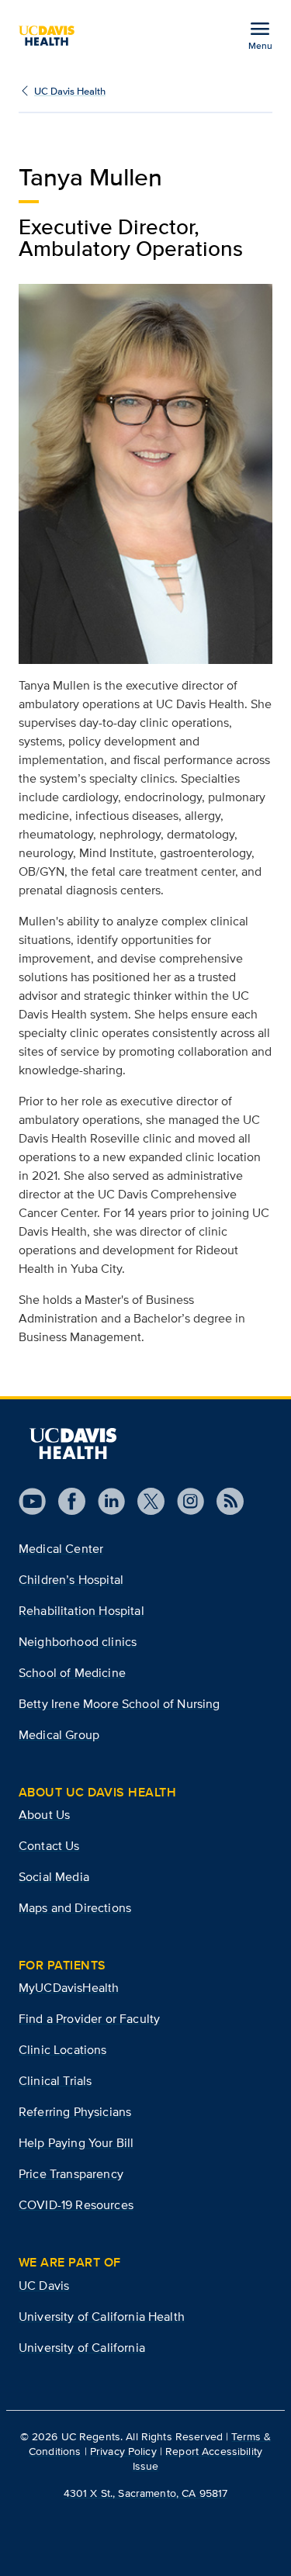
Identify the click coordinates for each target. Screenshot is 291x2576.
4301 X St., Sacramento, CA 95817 (145, 2493)
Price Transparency (71, 2174)
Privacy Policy (123, 2451)
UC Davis (44, 2286)
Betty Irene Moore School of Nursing (120, 1704)
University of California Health (102, 2317)
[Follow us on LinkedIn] (105, 1501)
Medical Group (59, 1735)
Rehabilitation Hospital (81, 1611)
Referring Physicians (75, 2112)
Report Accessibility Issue (197, 2458)
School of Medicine (72, 1673)
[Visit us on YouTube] (32, 1501)
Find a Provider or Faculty (89, 2019)
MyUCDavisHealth (69, 1988)
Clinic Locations (63, 2050)
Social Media (54, 1877)
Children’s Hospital (71, 1580)
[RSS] (224, 1501)
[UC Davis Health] (53, 36)
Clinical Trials (55, 2081)
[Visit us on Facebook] (66, 1501)
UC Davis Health (70, 91)
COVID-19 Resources (76, 2205)
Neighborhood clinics (78, 1642)
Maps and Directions (75, 1908)
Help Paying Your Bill (76, 2143)
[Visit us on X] (145, 1501)
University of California (82, 2348)
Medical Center (61, 1549)
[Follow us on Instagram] (184, 1501)
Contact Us (49, 1846)
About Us (44, 1815)
